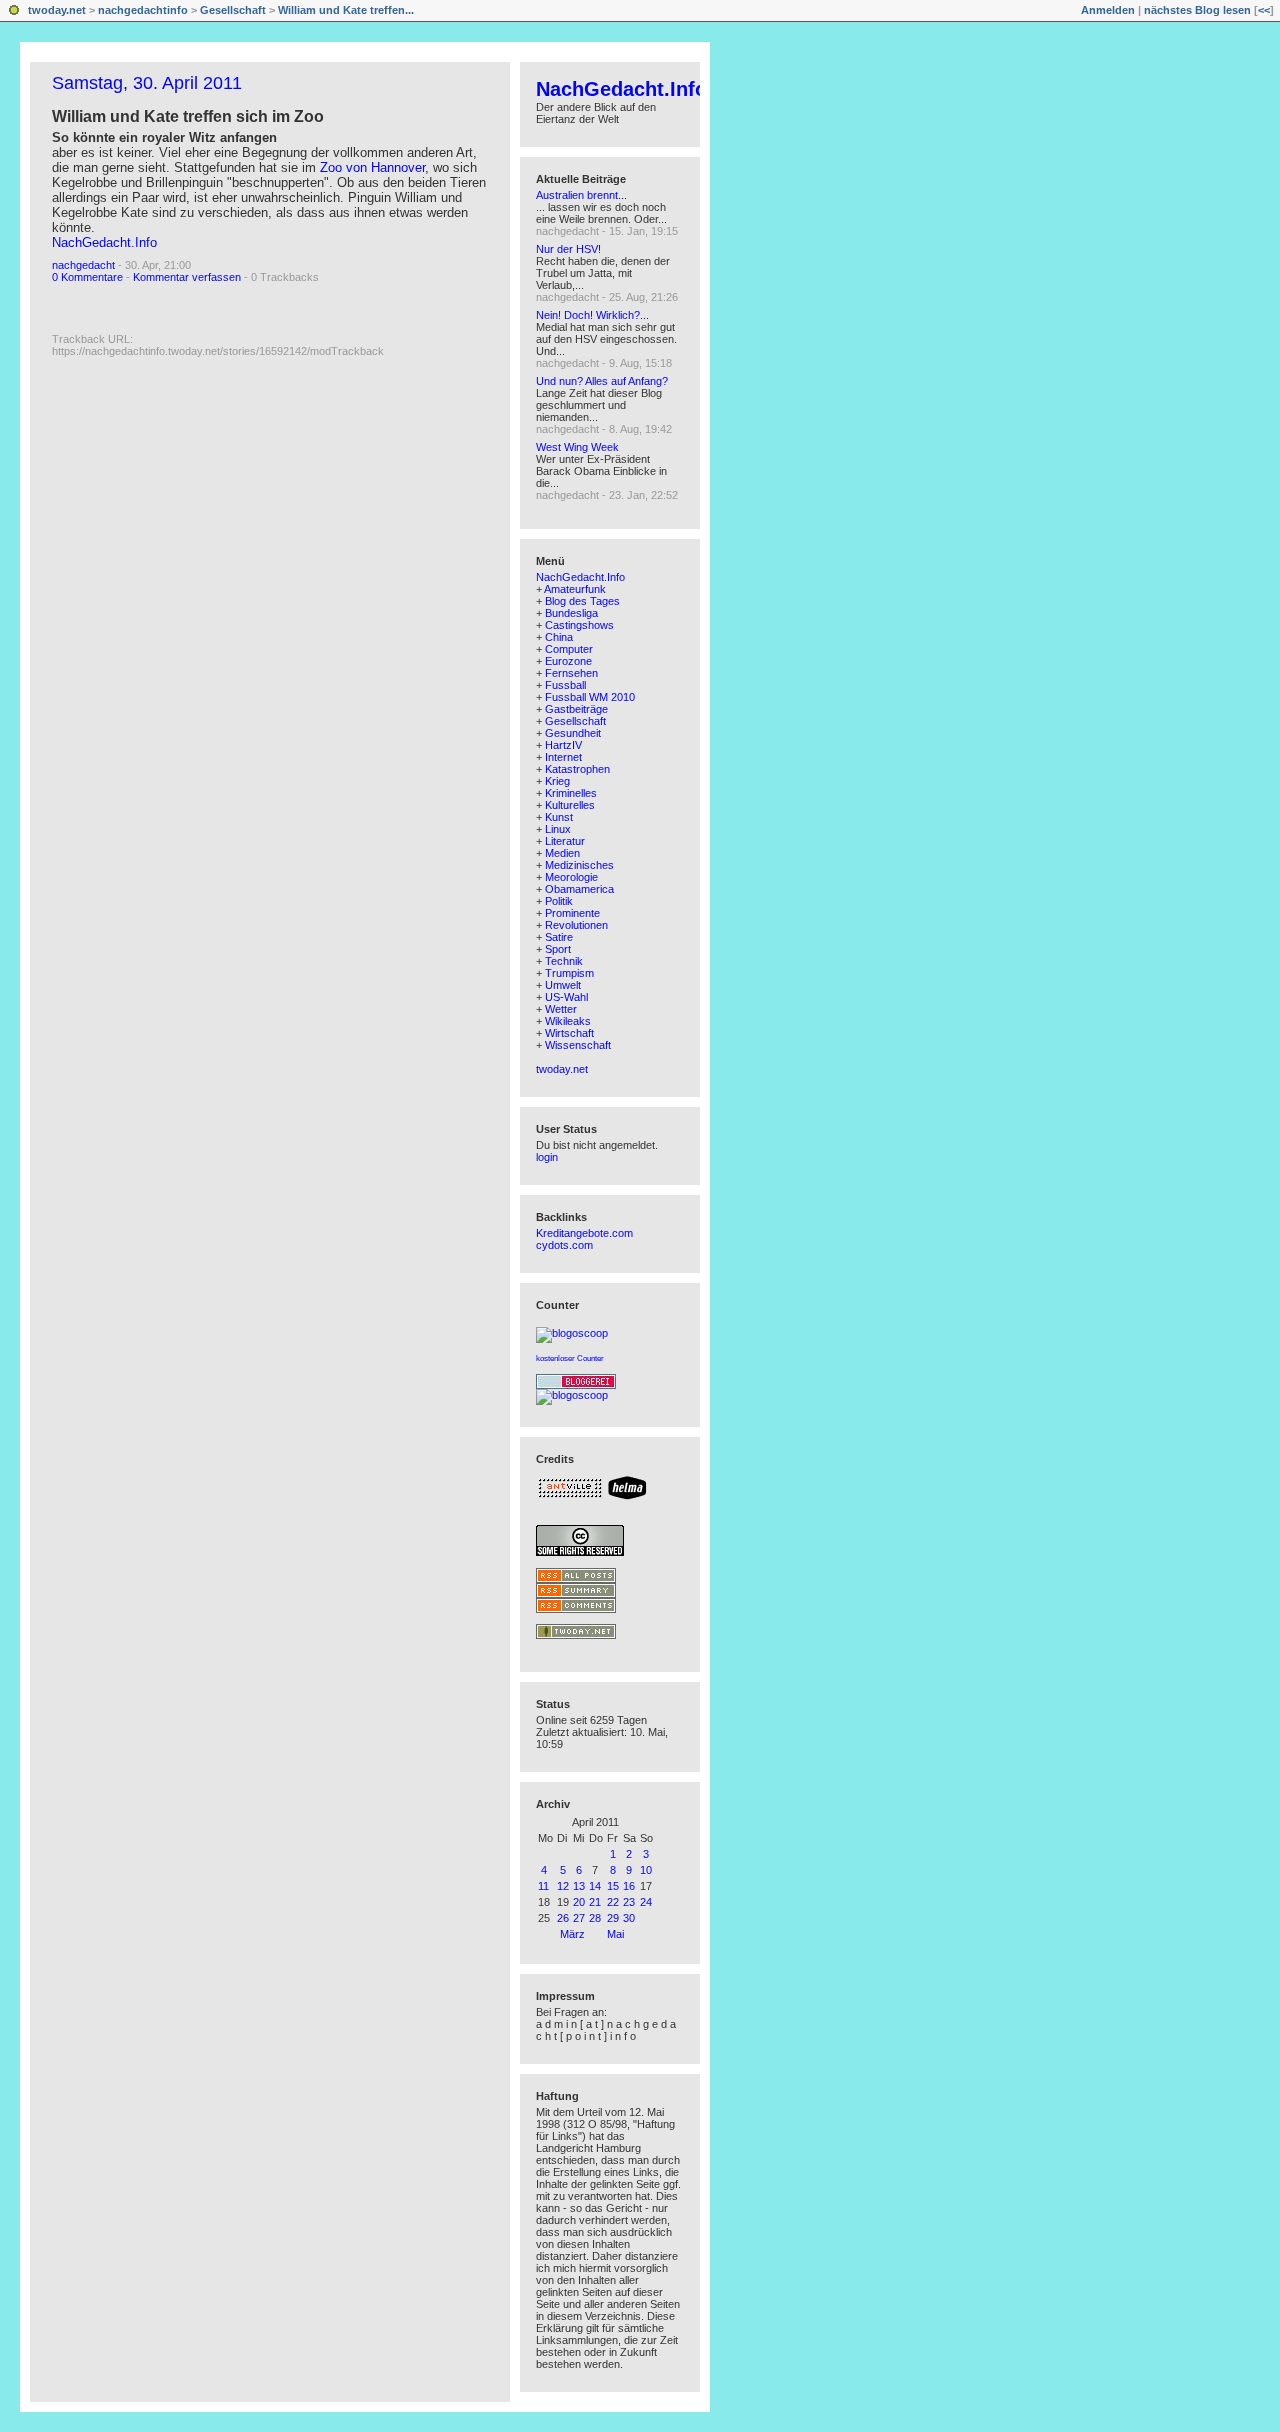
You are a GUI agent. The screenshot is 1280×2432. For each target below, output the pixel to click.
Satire (559, 937)
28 (595, 1918)
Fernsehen (571, 673)
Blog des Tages (582, 601)
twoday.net (57, 10)
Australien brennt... (581, 195)
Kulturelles (570, 805)
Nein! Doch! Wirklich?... (592, 315)
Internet (563, 757)
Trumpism (569, 973)
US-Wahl (566, 997)
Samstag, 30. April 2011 (147, 83)
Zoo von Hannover (372, 167)
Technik (564, 961)
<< (1264, 10)
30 (629, 1918)
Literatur (565, 841)
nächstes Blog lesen (1197, 10)
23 (629, 1902)
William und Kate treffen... (346, 10)
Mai (615, 1934)
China (559, 637)
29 (613, 1918)
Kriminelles (571, 793)
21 (595, 1902)
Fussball (565, 685)
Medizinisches (579, 865)
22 (613, 1902)
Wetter (561, 1009)
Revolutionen (576, 925)
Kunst (559, 817)
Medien (562, 853)
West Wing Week (577, 447)
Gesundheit (573, 733)
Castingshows (579, 625)
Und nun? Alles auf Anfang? (602, 381)
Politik (559, 901)
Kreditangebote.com (584, 1233)
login (547, 1157)
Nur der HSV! (568, 249)
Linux (558, 829)
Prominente (572, 913)
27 (579, 1918)
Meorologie (571, 877)
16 (629, 1886)
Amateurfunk (575, 589)
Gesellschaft (233, 10)
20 (579, 1902)
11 (543, 1886)
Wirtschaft (569, 1033)
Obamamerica (579, 889)
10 (646, 1870)
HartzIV (563, 745)
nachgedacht (83, 265)
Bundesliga (571, 613)
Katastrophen (577, 769)
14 (595, 1886)
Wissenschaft (578, 1045)
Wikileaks (568, 1021)
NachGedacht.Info (104, 242)
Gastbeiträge (576, 709)
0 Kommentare (87, 277)
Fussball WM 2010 (590, 697)
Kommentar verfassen (187, 277)
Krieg (557, 781)
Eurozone (568, 661)
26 (563, 1918)
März (572, 1934)
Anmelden (1108, 10)
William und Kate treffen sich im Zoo (188, 116)
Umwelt (563, 985)
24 (646, 1902)
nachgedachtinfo (143, 10)
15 (613, 1886)
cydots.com (564, 1245)
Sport (558, 949)
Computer (569, 649)
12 (563, 1886)
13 (579, 1886)
